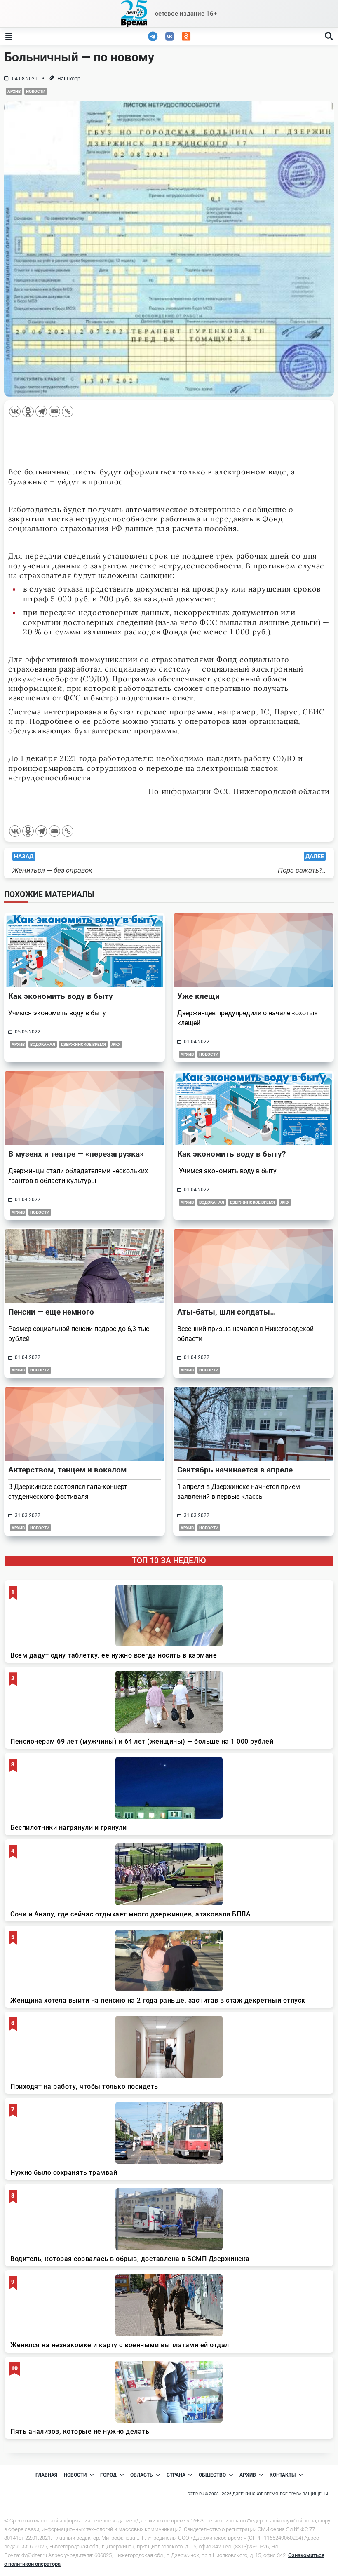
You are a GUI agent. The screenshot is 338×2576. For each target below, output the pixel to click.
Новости (36, 91)
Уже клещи (198, 996)
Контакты (283, 2475)
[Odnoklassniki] (28, 411)
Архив (14, 91)
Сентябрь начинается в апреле (235, 1470)
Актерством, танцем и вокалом (67, 1470)
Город (108, 2475)
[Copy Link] (68, 411)
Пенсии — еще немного (51, 1312)
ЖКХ (116, 1044)
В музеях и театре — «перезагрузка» (76, 1154)
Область (142, 2475)
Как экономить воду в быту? (231, 1154)
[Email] (54, 411)
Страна (176, 2475)
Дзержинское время (83, 1044)
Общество (212, 2475)
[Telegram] (41, 411)
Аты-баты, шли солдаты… (227, 1312)
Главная (46, 2475)
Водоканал (43, 1044)
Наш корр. (69, 79)
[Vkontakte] (15, 411)
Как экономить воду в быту (61, 996)
